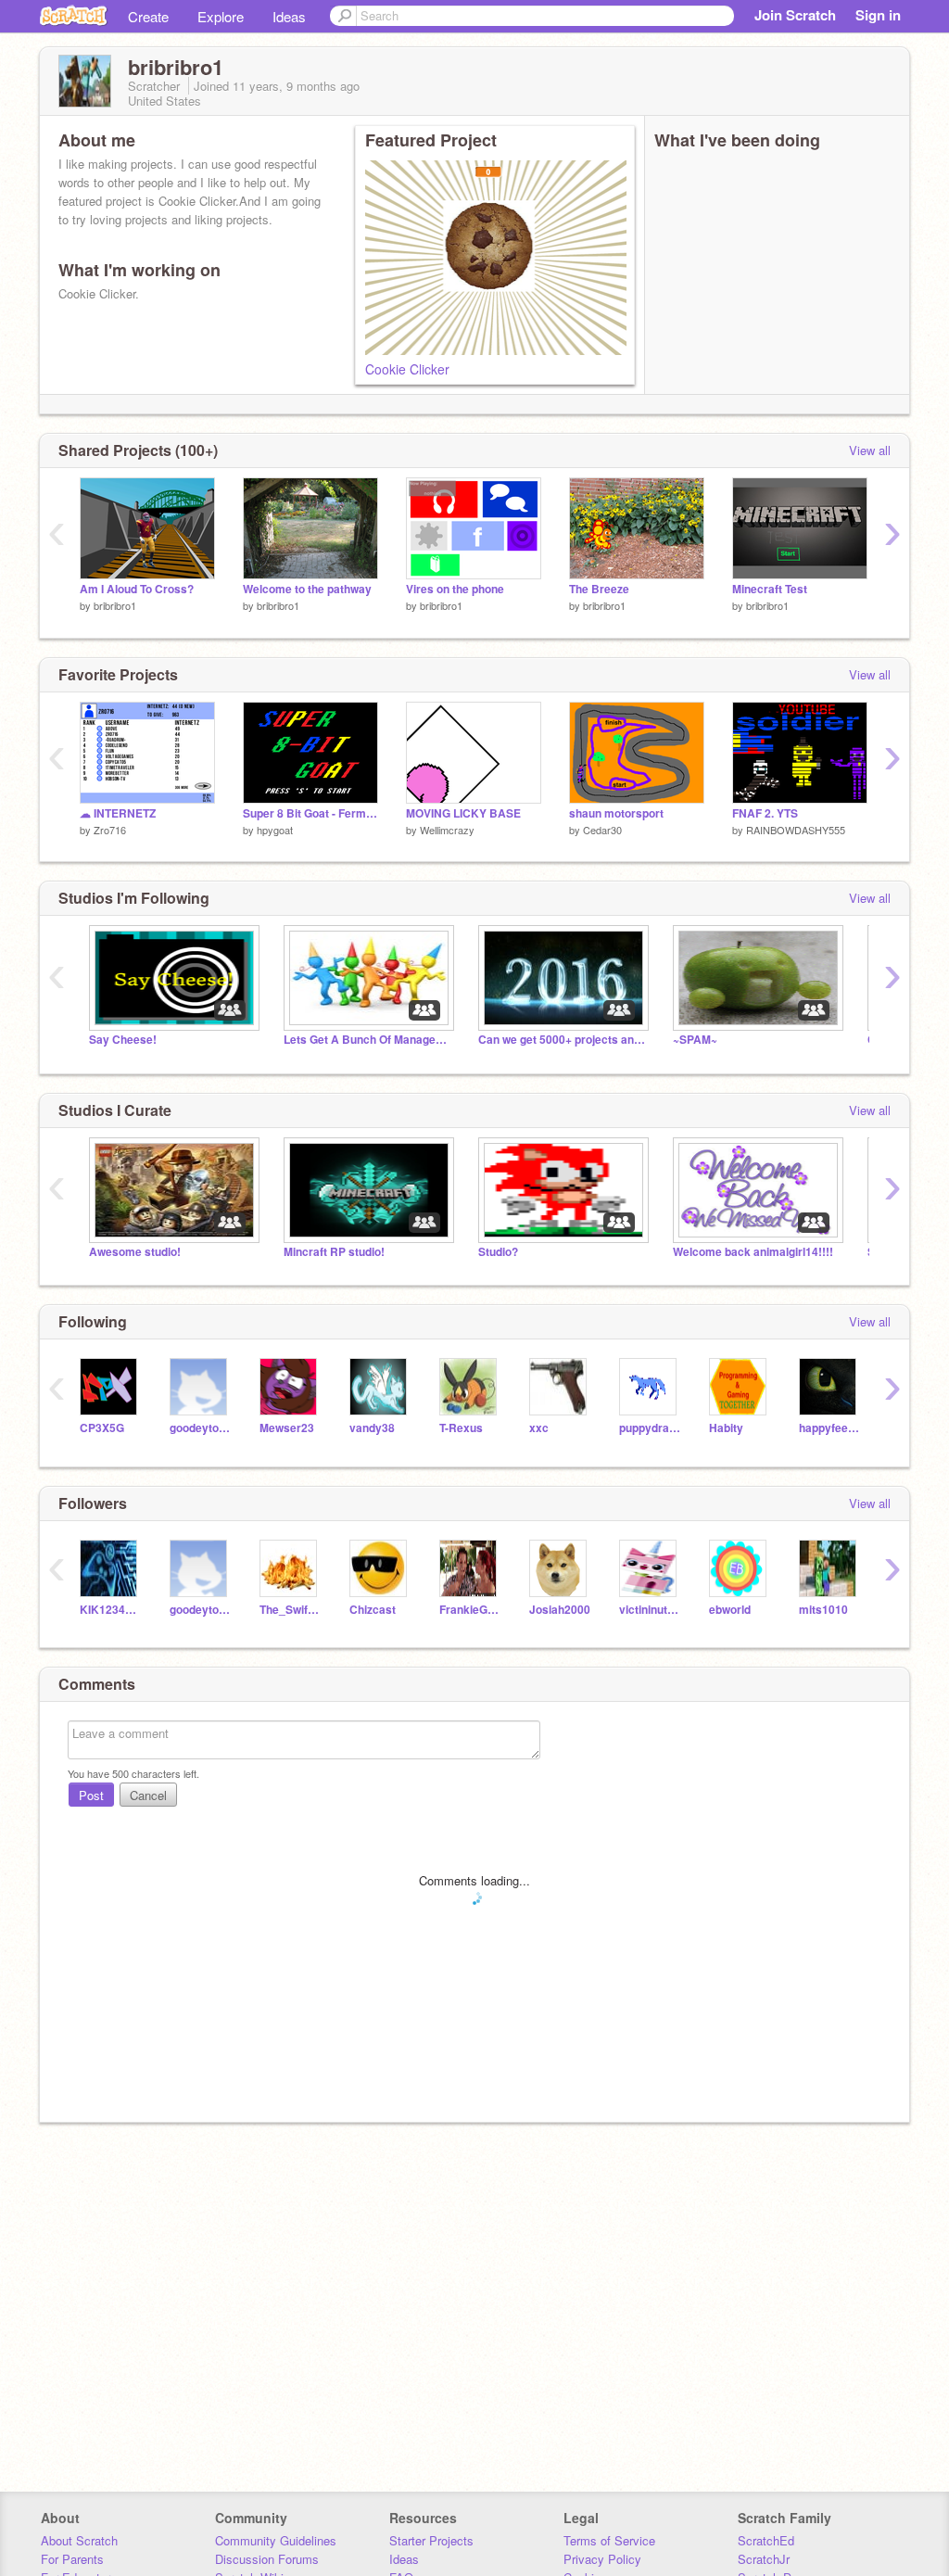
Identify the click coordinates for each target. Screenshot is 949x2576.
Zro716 (110, 830)
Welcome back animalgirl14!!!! (753, 1252)
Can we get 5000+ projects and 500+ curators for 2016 (562, 1040)
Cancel (148, 1795)
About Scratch (79, 2540)
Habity (726, 1428)
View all (870, 450)
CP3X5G (102, 1428)
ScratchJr (764, 2559)
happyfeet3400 (830, 1428)
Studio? (498, 1252)
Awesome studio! (135, 1252)
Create (148, 16)
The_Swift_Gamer (291, 1610)
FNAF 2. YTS (765, 813)
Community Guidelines (276, 2540)
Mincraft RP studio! (334, 1252)
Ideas (289, 16)
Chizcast (373, 1610)
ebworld (730, 1610)
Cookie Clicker (407, 369)
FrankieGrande (470, 1610)
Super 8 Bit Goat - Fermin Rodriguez (310, 813)
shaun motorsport (616, 813)
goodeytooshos (201, 1428)
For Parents (72, 2559)
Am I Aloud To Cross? (137, 589)
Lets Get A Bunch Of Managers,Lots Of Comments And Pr (367, 1040)
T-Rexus (461, 1428)
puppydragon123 (650, 1428)
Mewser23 (287, 1428)
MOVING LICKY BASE (463, 813)
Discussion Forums (267, 2559)
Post (91, 1795)
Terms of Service (609, 2540)
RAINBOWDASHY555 (796, 830)
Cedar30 (602, 830)
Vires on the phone (455, 589)
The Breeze (599, 589)
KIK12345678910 (111, 1610)
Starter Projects (431, 2540)
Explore (221, 16)
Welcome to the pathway (307, 589)
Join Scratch (795, 15)
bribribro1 (115, 605)
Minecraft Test (770, 589)
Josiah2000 (560, 1610)
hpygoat (275, 830)
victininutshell (650, 1610)
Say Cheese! (123, 1040)
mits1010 (823, 1610)
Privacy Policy (602, 2559)
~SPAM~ (695, 1040)
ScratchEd (766, 2540)
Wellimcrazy (447, 830)
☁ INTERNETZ (118, 813)
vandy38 (372, 1428)
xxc (539, 1428)
